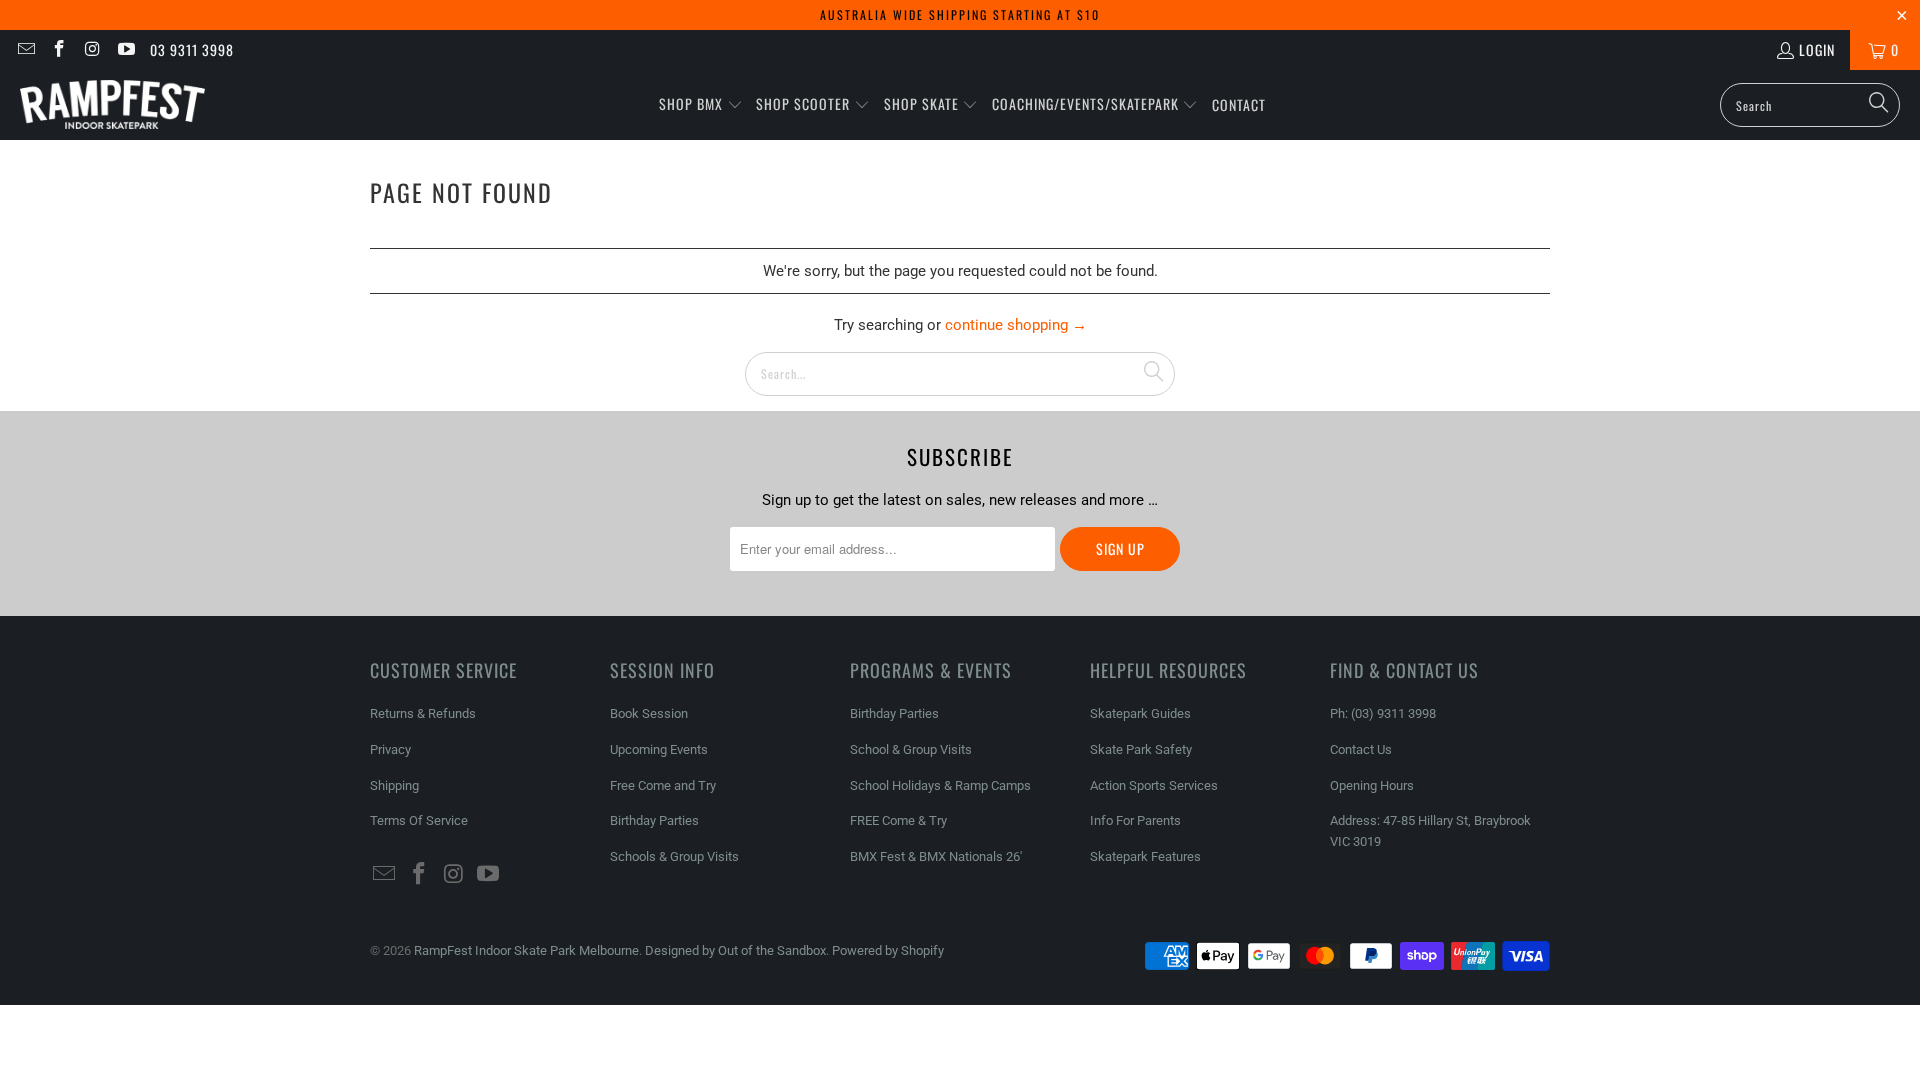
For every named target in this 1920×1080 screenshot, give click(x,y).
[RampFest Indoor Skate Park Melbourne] (112, 105)
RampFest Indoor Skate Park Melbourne (526, 950)
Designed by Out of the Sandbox (735, 950)
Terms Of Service (419, 820)
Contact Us (1361, 749)
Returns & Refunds (423, 713)
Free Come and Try (663, 785)
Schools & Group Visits (674, 856)
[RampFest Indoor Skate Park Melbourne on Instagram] (92, 49)
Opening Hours (1372, 785)
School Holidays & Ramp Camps (940, 785)
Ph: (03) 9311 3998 (1383, 713)
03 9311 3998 (192, 49)
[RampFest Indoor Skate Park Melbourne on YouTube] (126, 49)
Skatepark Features (1145, 856)
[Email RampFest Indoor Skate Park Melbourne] (25, 49)
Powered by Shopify (888, 950)
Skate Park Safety (1141, 749)
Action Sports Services (1154, 785)
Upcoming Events (659, 749)
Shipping (394, 785)
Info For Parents (1135, 820)
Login (1817, 49)
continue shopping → (1016, 325)
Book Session (649, 713)
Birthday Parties (654, 820)
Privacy (390, 749)
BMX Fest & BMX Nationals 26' (936, 856)
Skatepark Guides (1140, 713)
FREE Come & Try (898, 820)
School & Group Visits (911, 749)
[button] (701, 105)
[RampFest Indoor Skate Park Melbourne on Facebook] (59, 49)
